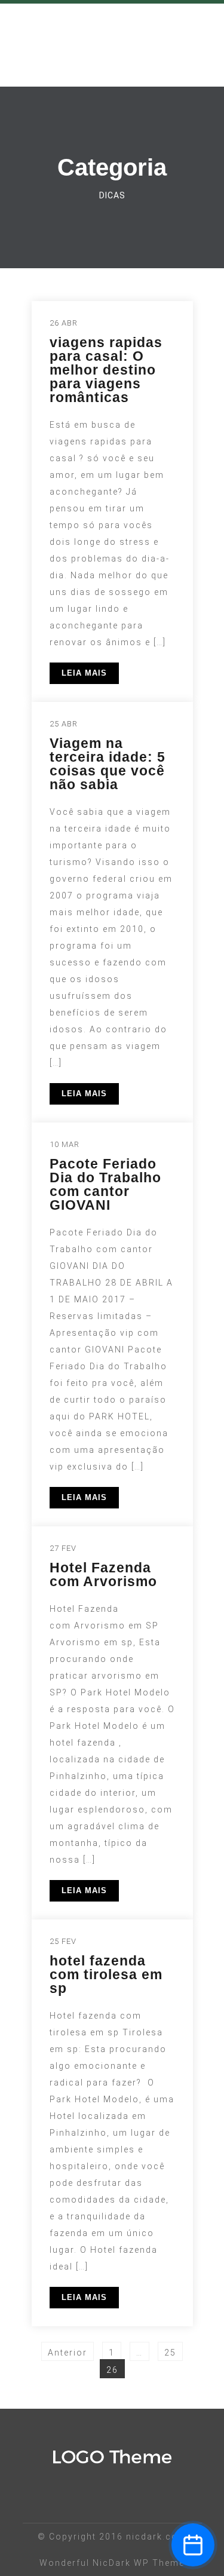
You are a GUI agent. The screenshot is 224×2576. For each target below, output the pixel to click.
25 (173, 2350)
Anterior (67, 2353)
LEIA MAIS (84, 673)
